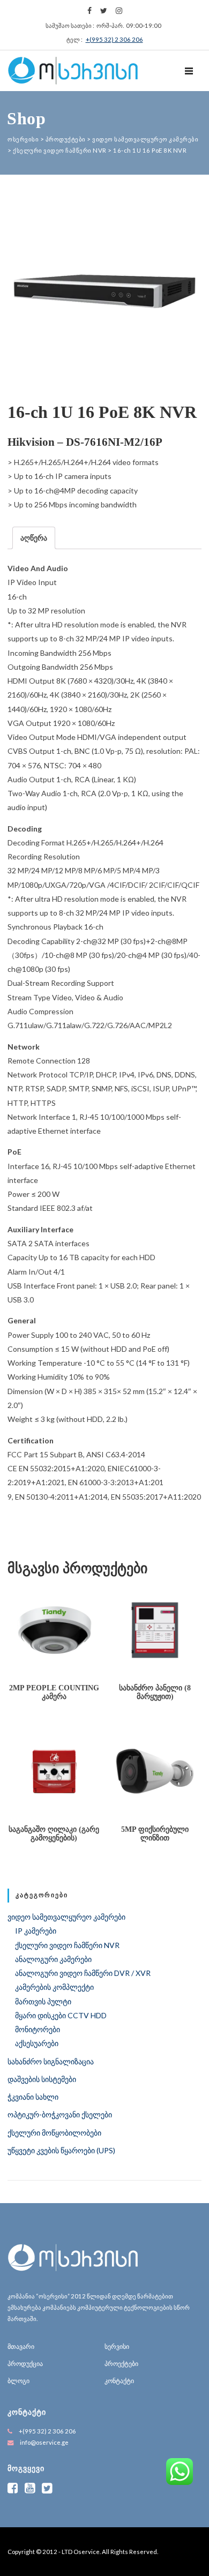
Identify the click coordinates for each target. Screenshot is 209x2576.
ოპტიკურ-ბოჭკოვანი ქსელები (60, 2114)
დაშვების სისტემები (42, 2079)
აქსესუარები (37, 2043)
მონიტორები (38, 2029)
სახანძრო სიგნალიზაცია (51, 2061)
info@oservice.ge (44, 2442)
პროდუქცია (25, 2364)
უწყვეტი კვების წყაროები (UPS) (61, 2150)
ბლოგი (18, 2381)
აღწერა (34, 538)
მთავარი (21, 2346)
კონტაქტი (119, 2381)
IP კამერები (36, 1931)
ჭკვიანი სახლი (33, 2097)
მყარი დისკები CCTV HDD (61, 2015)
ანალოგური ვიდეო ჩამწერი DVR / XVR (83, 1973)
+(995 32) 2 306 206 (114, 39)
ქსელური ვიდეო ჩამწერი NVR (67, 1945)
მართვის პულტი (43, 2001)
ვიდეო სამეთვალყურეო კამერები (66, 1917)
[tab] (34, 538)
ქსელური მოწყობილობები (54, 2133)
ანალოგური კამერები (53, 1959)
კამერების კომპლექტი (54, 1987)
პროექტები (121, 2364)
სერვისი (117, 2346)
